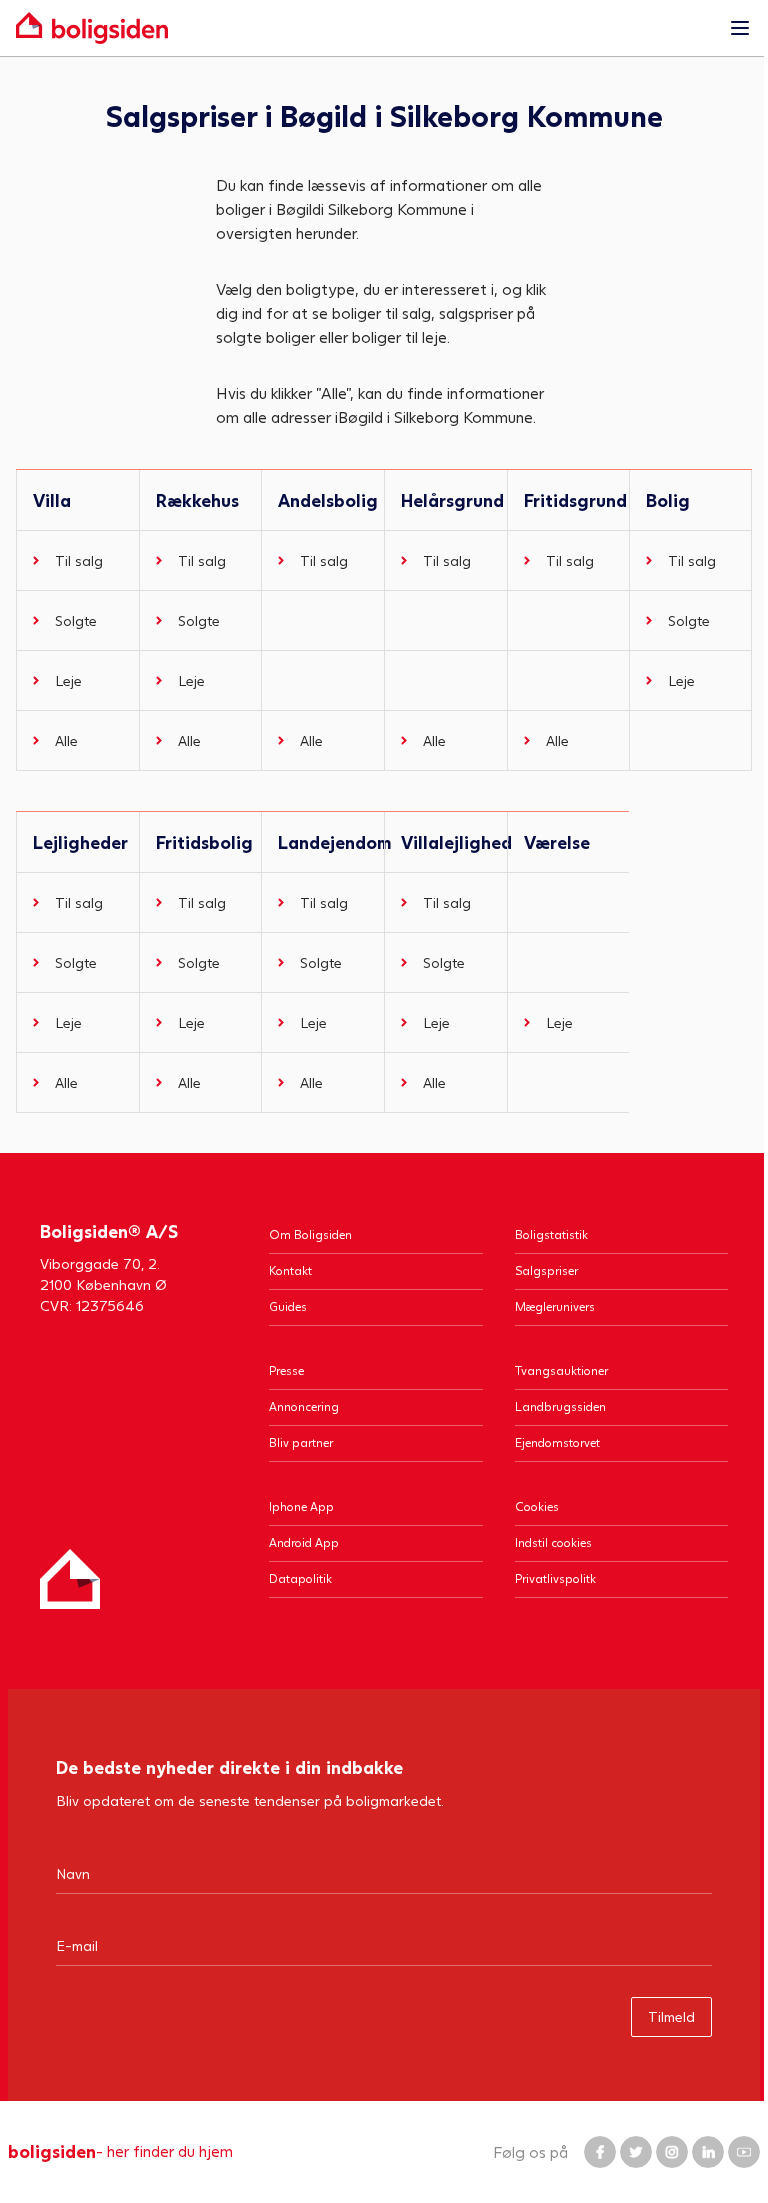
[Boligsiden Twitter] (636, 2152)
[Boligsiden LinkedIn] (708, 2152)
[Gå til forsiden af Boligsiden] (364, 28)
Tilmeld (671, 2016)
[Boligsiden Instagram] (672, 2152)
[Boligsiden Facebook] (600, 2152)
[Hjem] (70, 1579)
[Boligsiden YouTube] (744, 2152)
